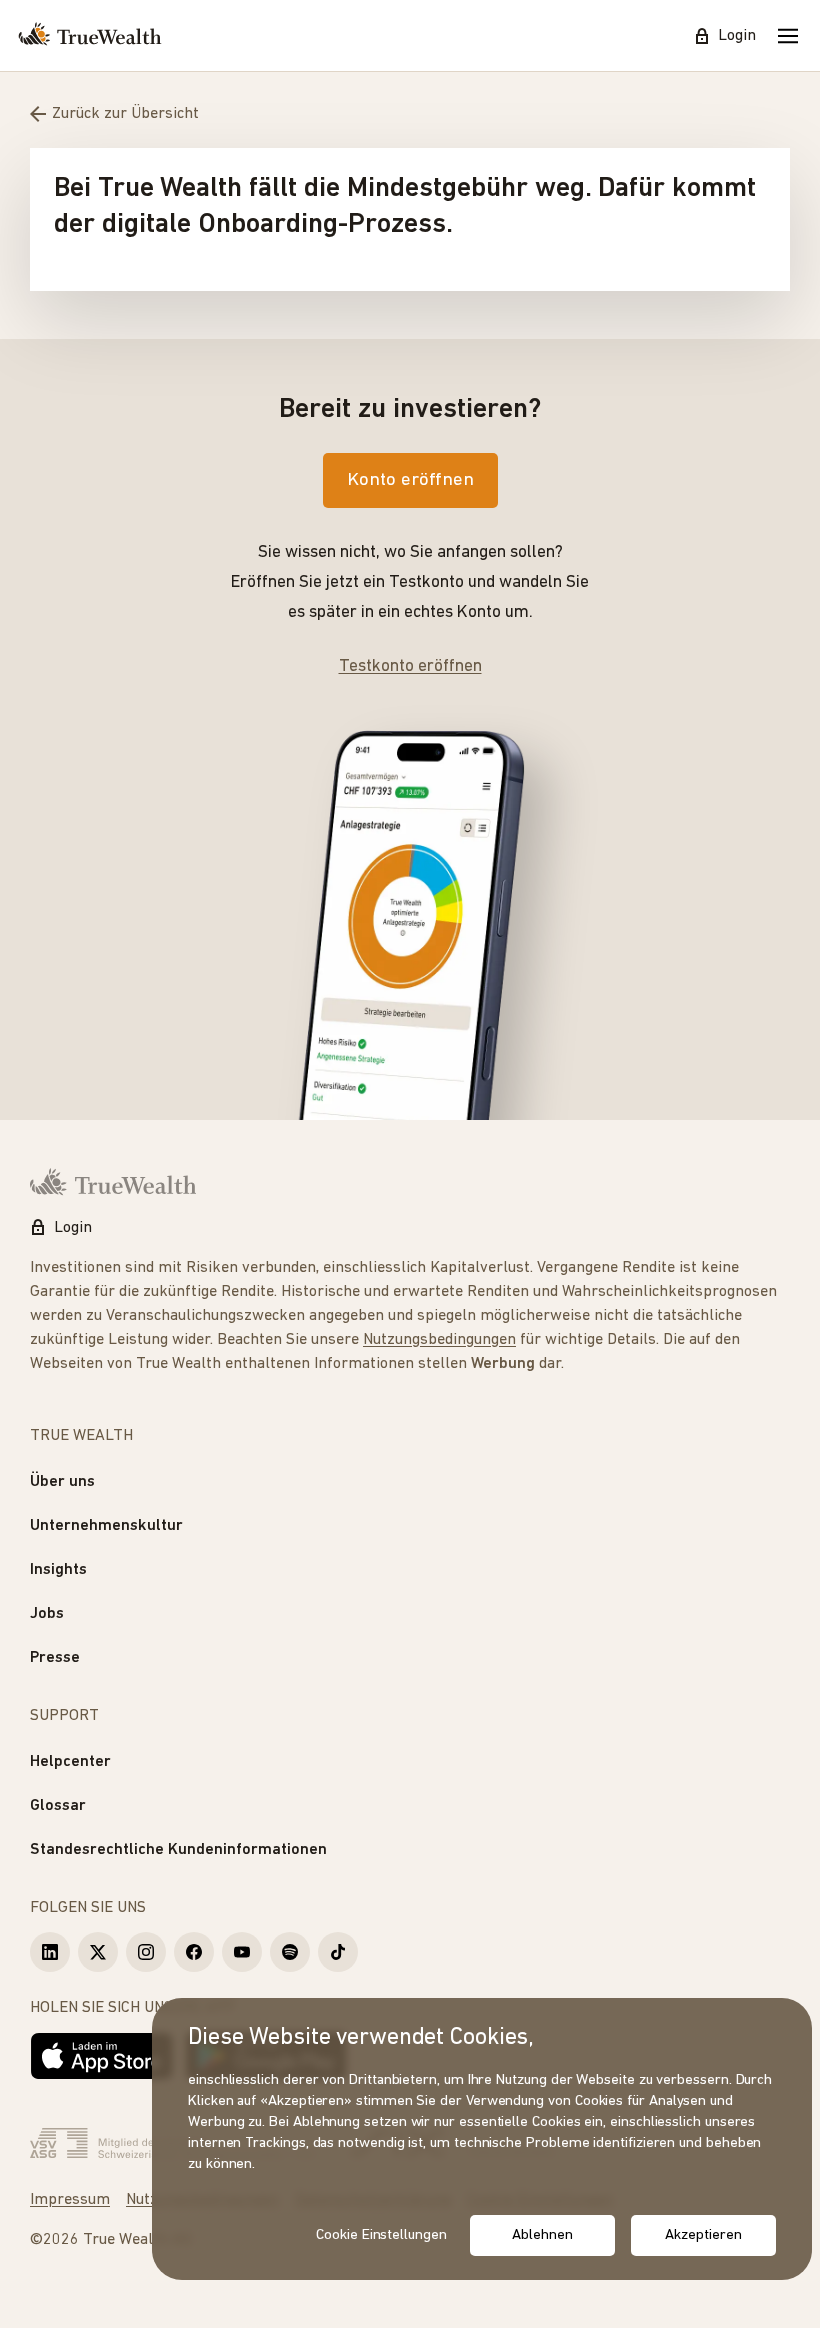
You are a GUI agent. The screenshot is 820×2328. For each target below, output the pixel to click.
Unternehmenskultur (106, 1526)
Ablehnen (542, 2235)
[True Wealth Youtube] (242, 1952)
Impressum (70, 2200)
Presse (55, 1658)
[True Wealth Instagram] (146, 1952)
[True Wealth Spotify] (290, 1952)
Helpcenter (70, 1762)
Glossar (58, 1806)
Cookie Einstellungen (381, 2235)
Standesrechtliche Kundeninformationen (178, 1850)
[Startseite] (90, 36)
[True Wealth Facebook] (194, 1952)
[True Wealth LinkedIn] (50, 1952)
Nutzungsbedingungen (439, 1340)
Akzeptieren (703, 2235)
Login (737, 36)
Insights (58, 1570)
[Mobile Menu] (788, 36)
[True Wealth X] (98, 1952)
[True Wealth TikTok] (338, 1952)
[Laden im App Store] (102, 2056)
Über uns (62, 1482)
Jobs (47, 1614)
